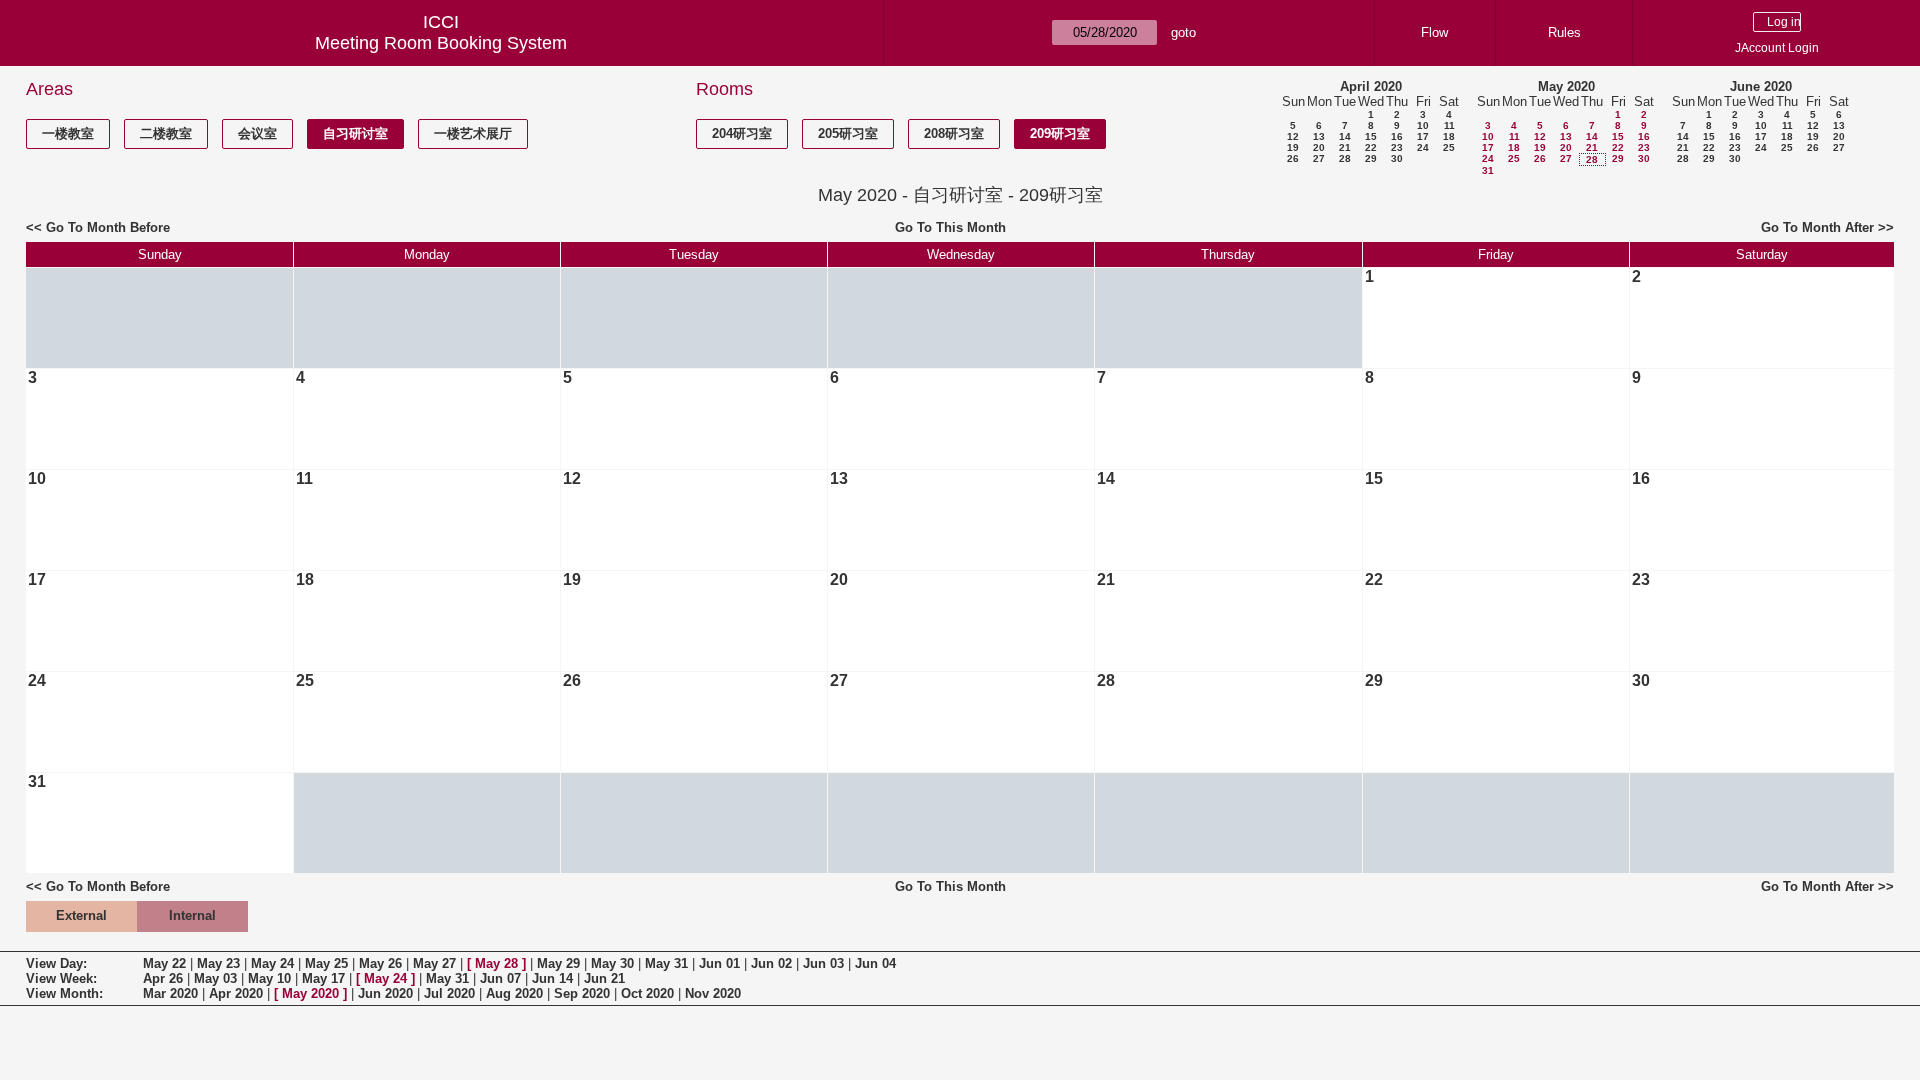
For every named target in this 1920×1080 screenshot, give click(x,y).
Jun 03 (823, 963)
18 (1449, 136)
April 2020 (1371, 86)
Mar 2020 (170, 993)
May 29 (558, 963)
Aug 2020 (514, 993)
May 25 (326, 963)
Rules (1564, 32)
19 (1293, 147)
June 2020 (1761, 86)
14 (1345, 136)
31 (1488, 170)
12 (1293, 136)
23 (1397, 147)
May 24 (272, 963)
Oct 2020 (647, 993)
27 (1319, 158)
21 (1345, 147)
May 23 (218, 963)
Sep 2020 (582, 993)
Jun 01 (719, 963)
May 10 (269, 978)
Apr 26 (163, 978)
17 (1423, 136)
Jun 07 (500, 978)
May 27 (434, 963)
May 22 (164, 963)
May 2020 (1566, 86)
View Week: (61, 978)
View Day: (56, 963)
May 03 (215, 978)
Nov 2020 (713, 993)
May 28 (496, 963)
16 (1397, 136)
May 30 (612, 963)
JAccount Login (1777, 48)
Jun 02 (771, 963)
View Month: (64, 993)
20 (1319, 147)
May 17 (323, 978)
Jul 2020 (449, 993)
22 (1371, 147)
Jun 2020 (385, 993)
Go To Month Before (108, 227)
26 (1293, 158)
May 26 (380, 963)
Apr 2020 (236, 993)
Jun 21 (604, 978)
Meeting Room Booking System (441, 43)
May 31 (666, 963)
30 (1397, 158)
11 (1449, 125)
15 (1371, 136)
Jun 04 (875, 963)
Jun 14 (552, 978)
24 (1423, 147)
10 (1423, 125)
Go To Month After (1817, 227)
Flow (1434, 32)
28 (1345, 158)
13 (1319, 136)
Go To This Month (950, 227)
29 (1371, 158)
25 (1449, 147)
